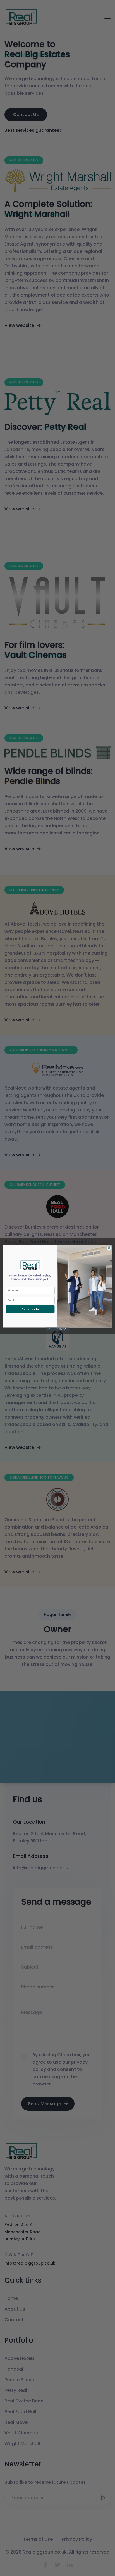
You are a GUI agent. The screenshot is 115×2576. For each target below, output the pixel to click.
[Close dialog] (109, 1248)
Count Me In (30, 1309)
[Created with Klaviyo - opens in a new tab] (57, 1329)
